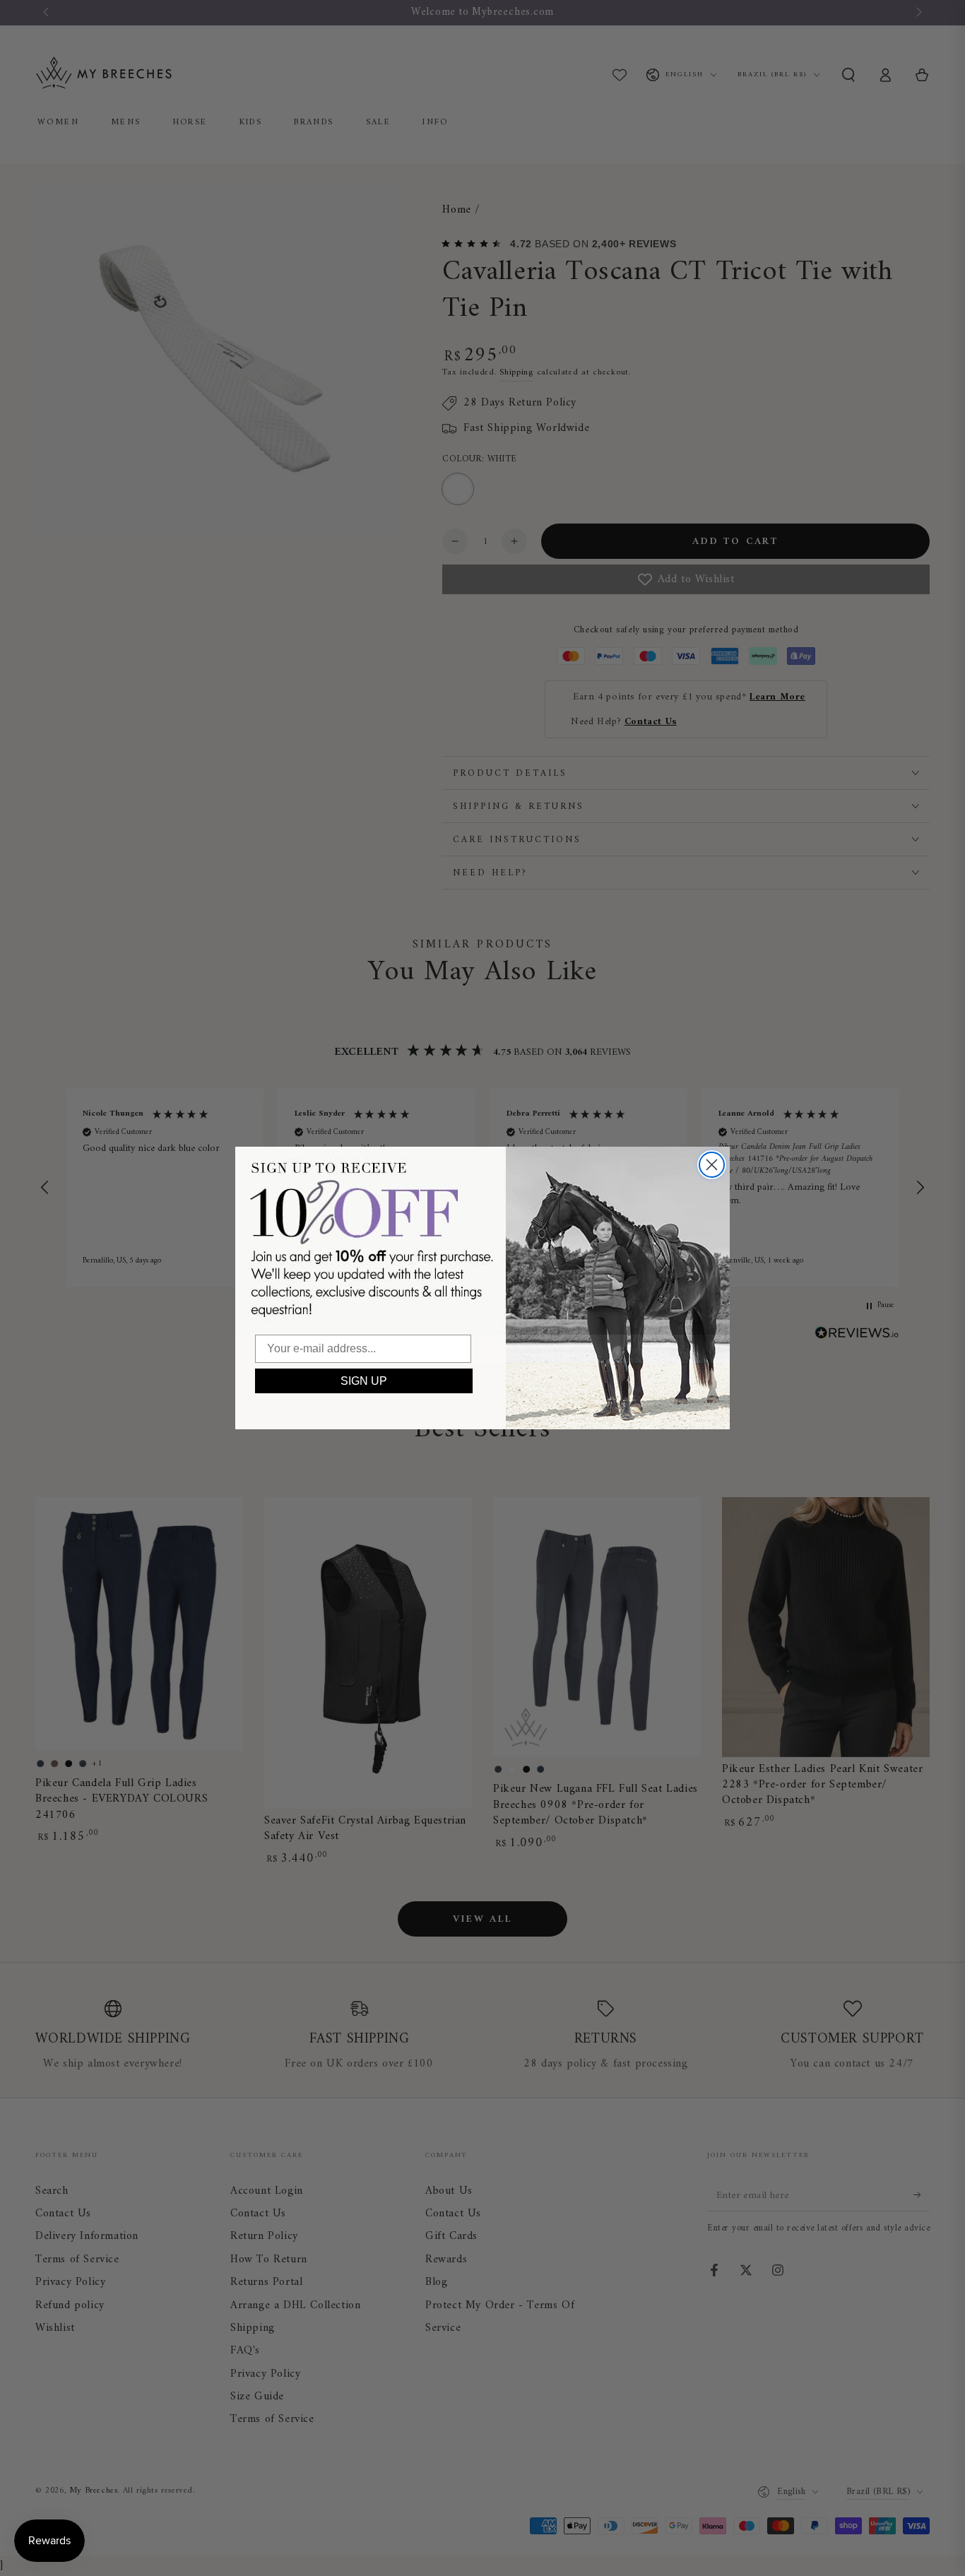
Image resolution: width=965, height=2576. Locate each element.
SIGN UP (364, 1381)
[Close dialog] (712, 1165)
